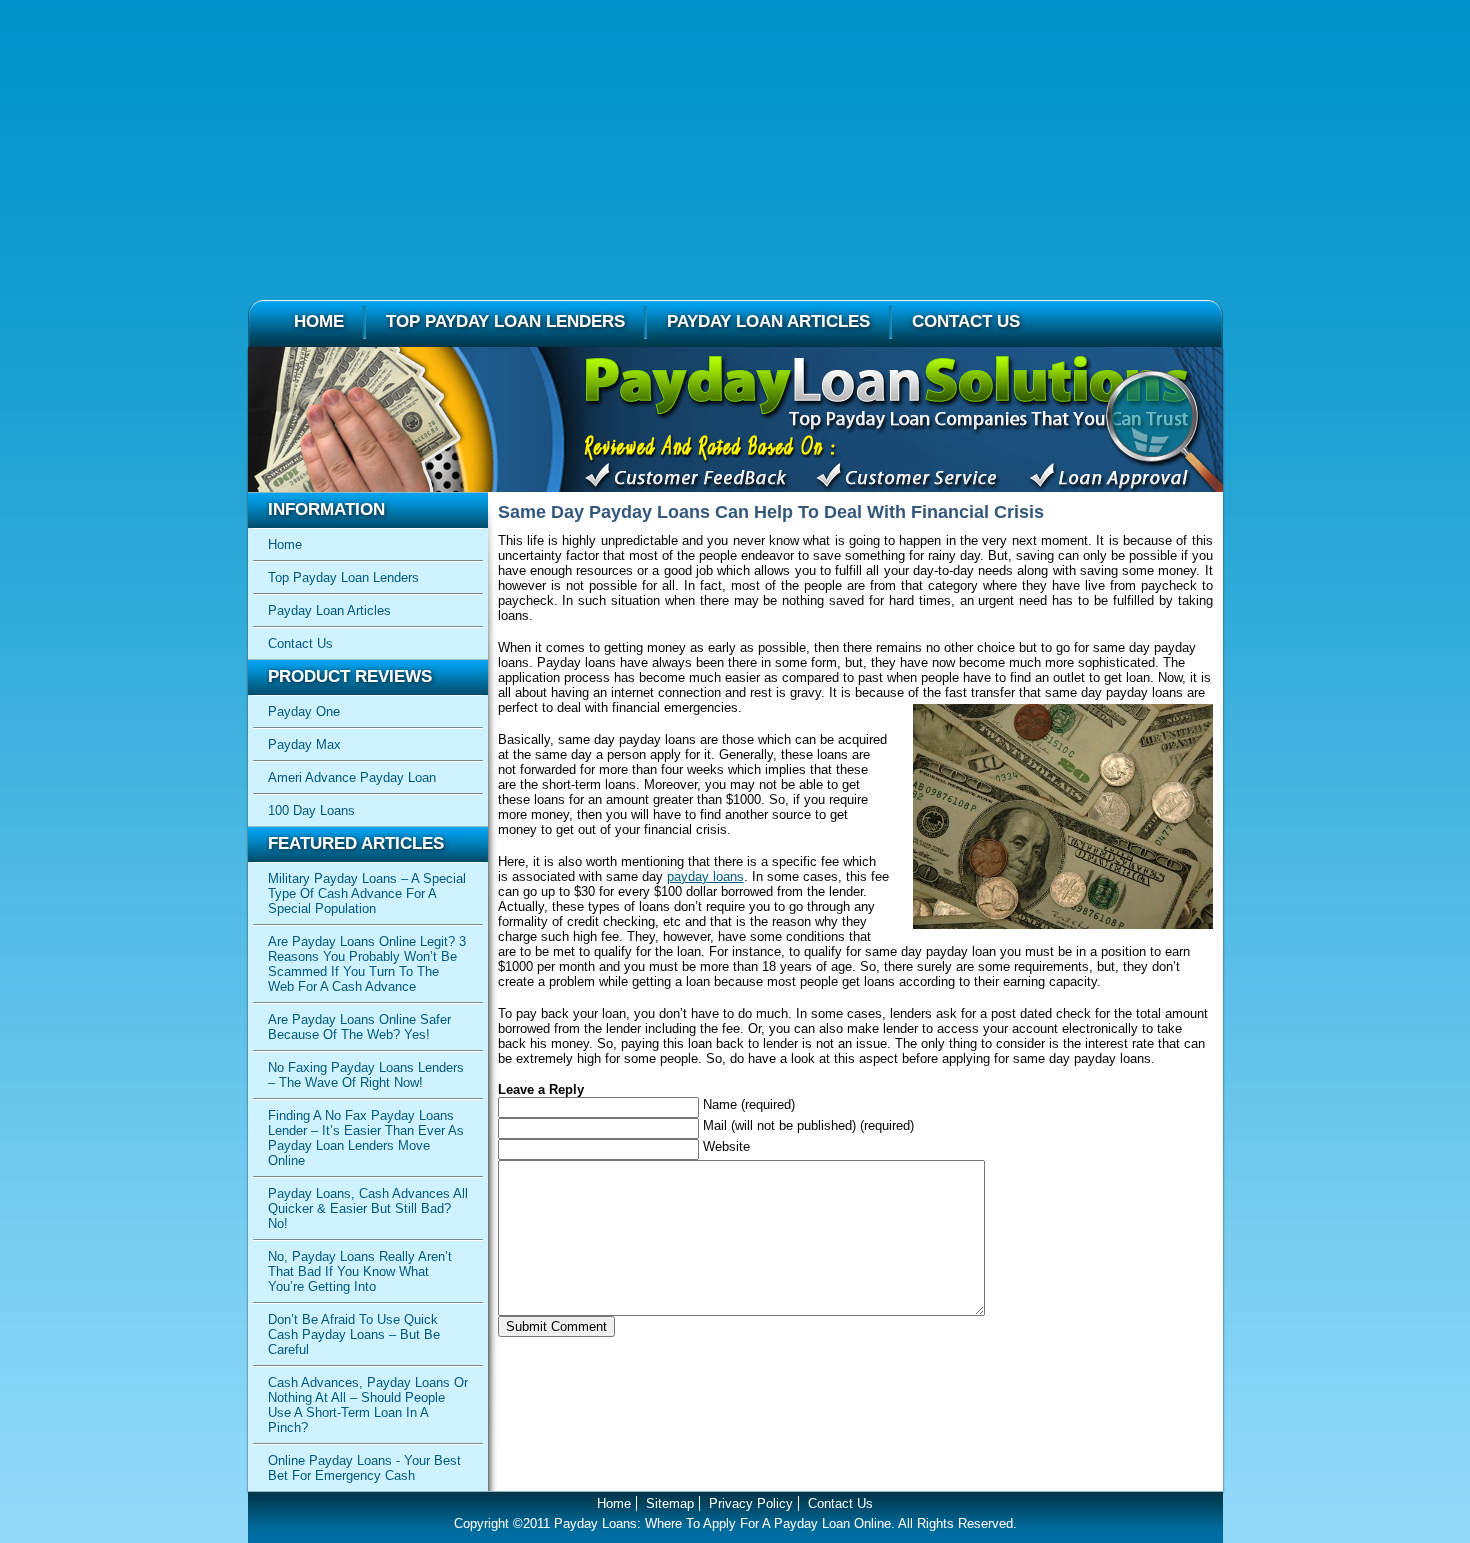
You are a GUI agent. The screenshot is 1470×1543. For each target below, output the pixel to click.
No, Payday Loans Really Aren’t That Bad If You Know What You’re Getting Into (360, 1271)
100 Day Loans (311, 810)
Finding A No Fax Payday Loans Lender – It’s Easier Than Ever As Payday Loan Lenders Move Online (366, 1138)
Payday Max (304, 744)
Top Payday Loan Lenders (505, 321)
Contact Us (966, 321)
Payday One (304, 711)
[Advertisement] (735, 140)
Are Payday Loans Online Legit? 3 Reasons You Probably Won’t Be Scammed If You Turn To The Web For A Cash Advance (367, 964)
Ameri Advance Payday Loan (352, 777)
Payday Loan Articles (768, 321)
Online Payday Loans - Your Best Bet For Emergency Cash (364, 1468)
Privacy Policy (751, 1503)
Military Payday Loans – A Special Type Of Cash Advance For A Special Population (367, 893)
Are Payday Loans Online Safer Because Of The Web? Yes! (359, 1027)
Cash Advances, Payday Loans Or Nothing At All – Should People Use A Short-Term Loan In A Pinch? (368, 1405)
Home (319, 321)
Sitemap (670, 1503)
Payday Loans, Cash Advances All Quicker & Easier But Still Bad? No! (368, 1208)
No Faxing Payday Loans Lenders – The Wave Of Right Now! (366, 1075)
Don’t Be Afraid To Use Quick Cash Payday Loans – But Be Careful (354, 1334)
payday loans (705, 876)
